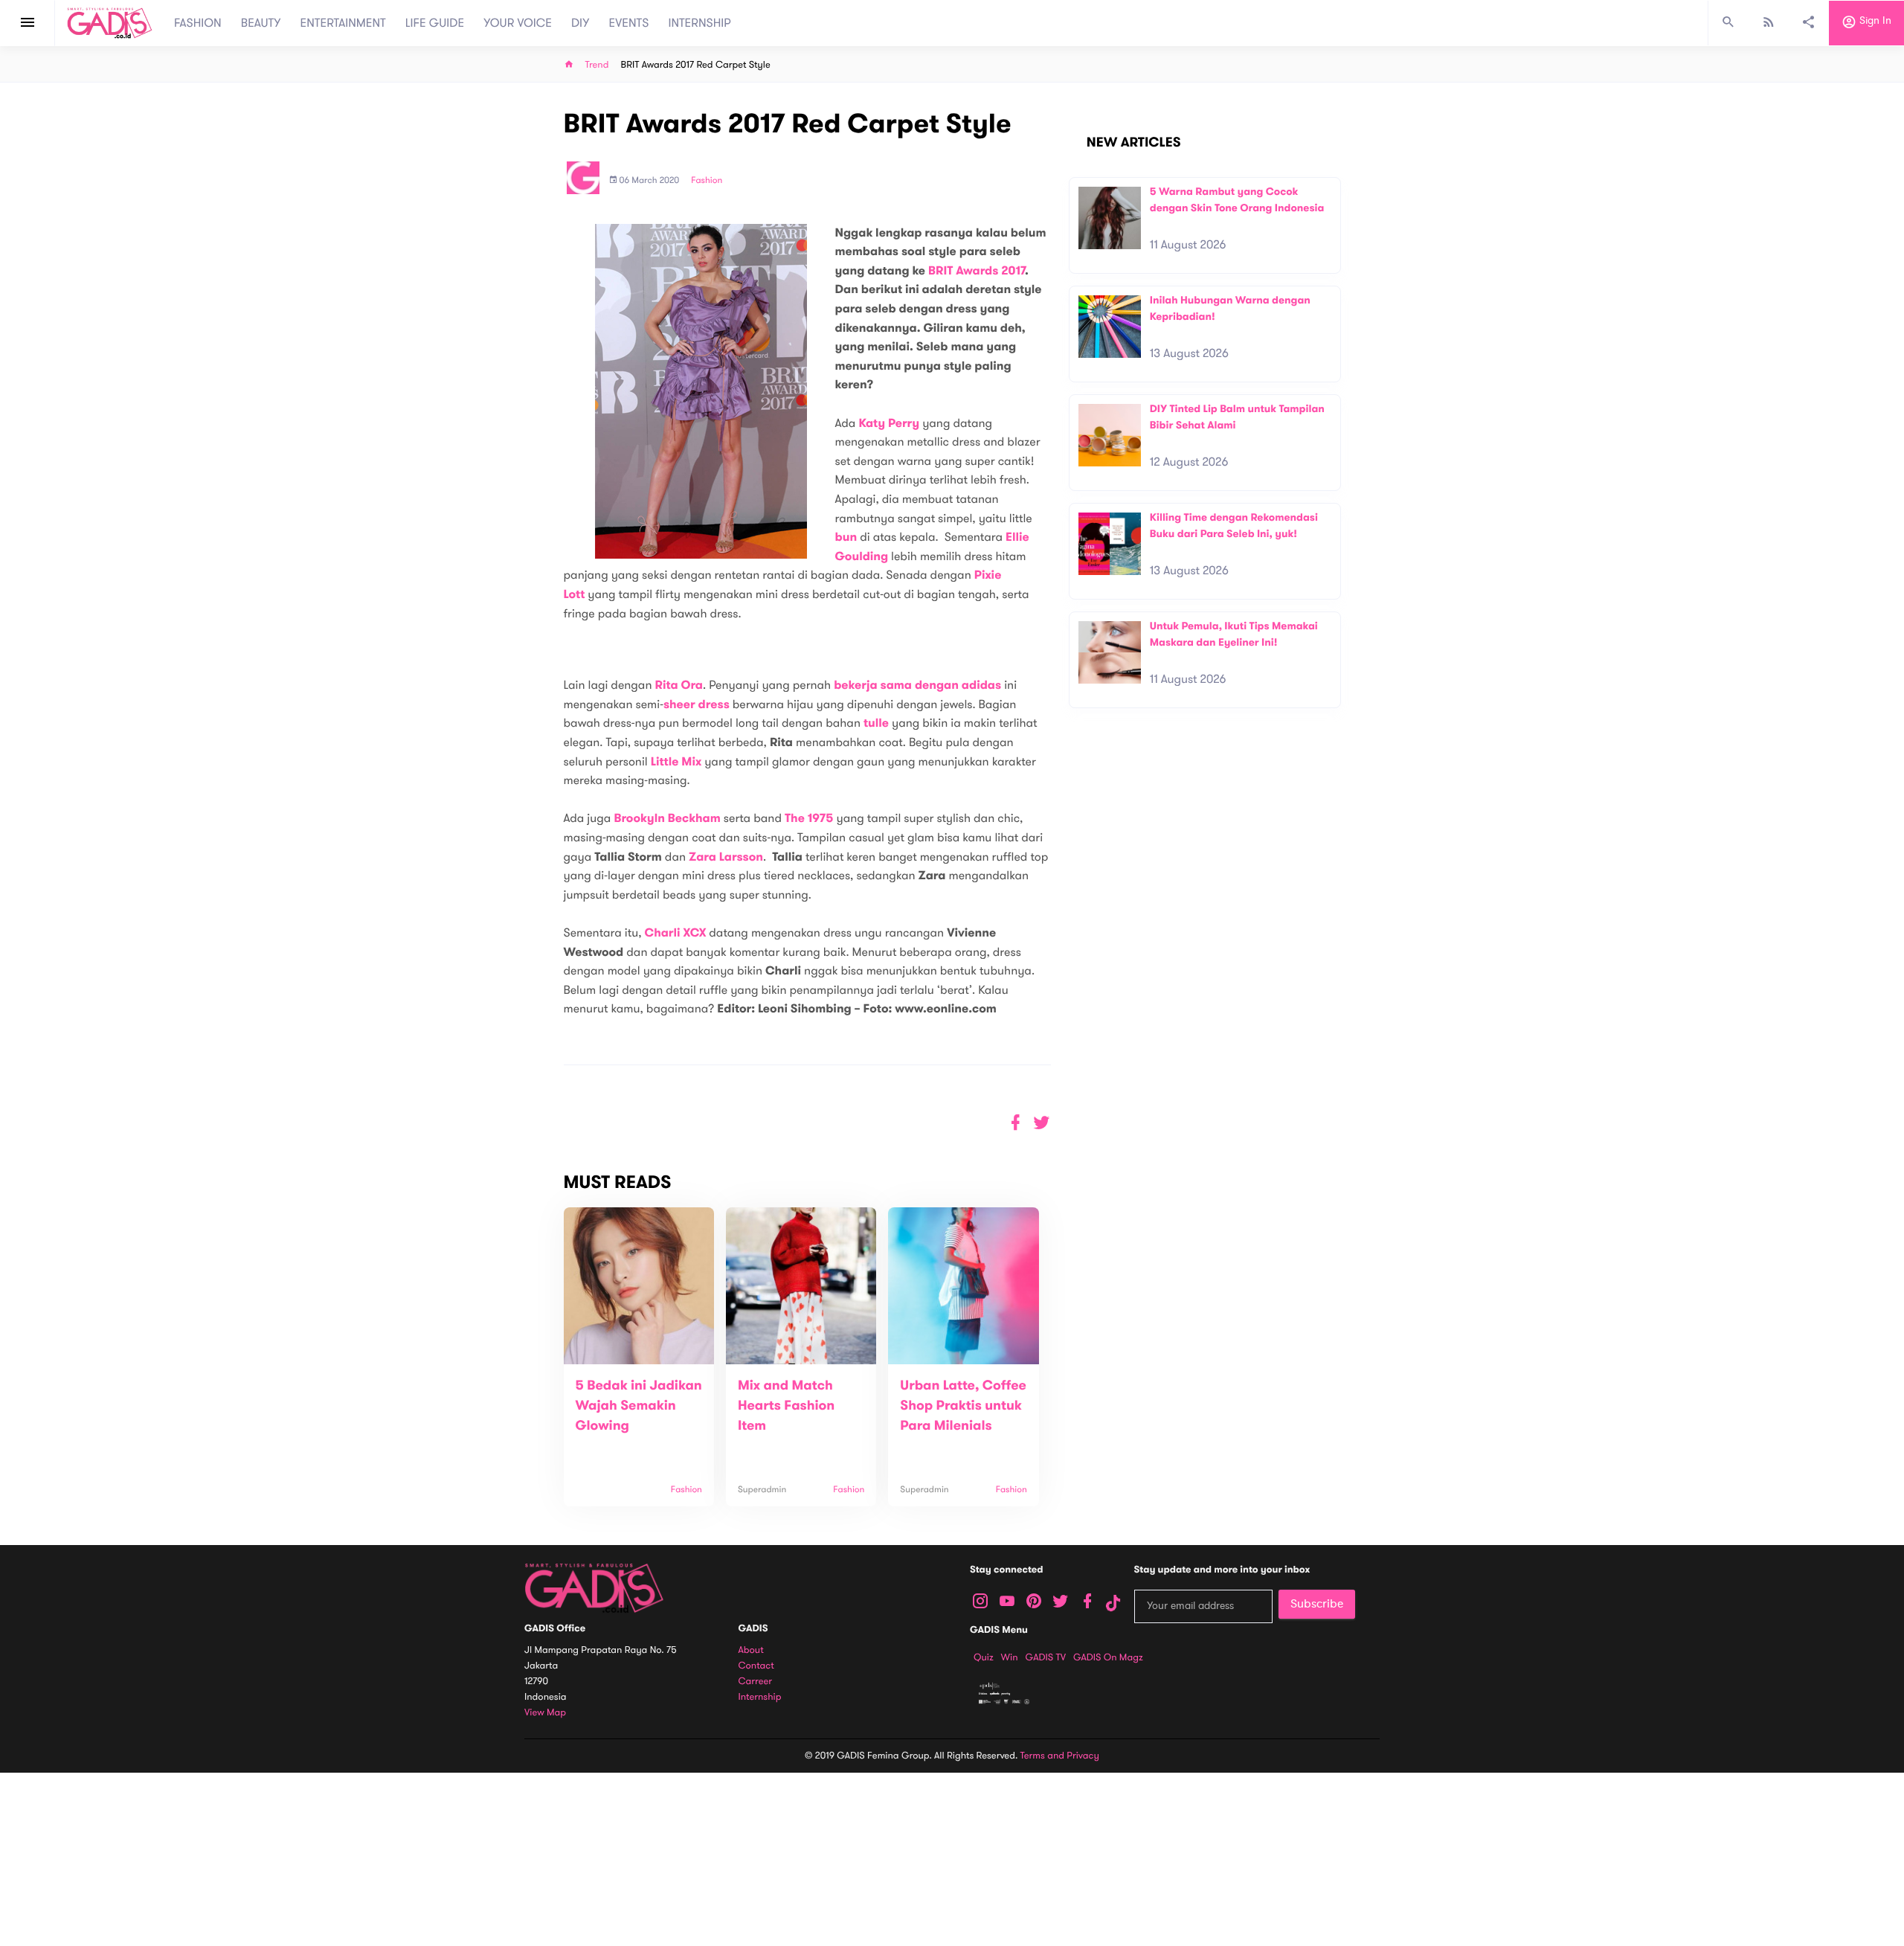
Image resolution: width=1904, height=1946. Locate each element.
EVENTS (629, 23)
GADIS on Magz (1108, 1657)
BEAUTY (261, 23)
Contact (756, 1666)
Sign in (1874, 21)
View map (545, 1713)
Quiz (984, 1657)
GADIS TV (1046, 1657)
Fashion (707, 181)
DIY (580, 23)
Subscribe (1317, 1604)
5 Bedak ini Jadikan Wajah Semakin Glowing (639, 1406)
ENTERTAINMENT (343, 23)
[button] (1042, 1123)
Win (1010, 1657)
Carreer (756, 1682)
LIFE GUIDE (435, 23)
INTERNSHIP (699, 23)
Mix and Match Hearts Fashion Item (786, 1406)
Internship (760, 1697)
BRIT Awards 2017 (977, 271)
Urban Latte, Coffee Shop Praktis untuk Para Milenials (963, 1406)
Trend (597, 65)
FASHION (198, 23)
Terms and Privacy (1060, 1756)
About (751, 1650)
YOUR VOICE (518, 23)
